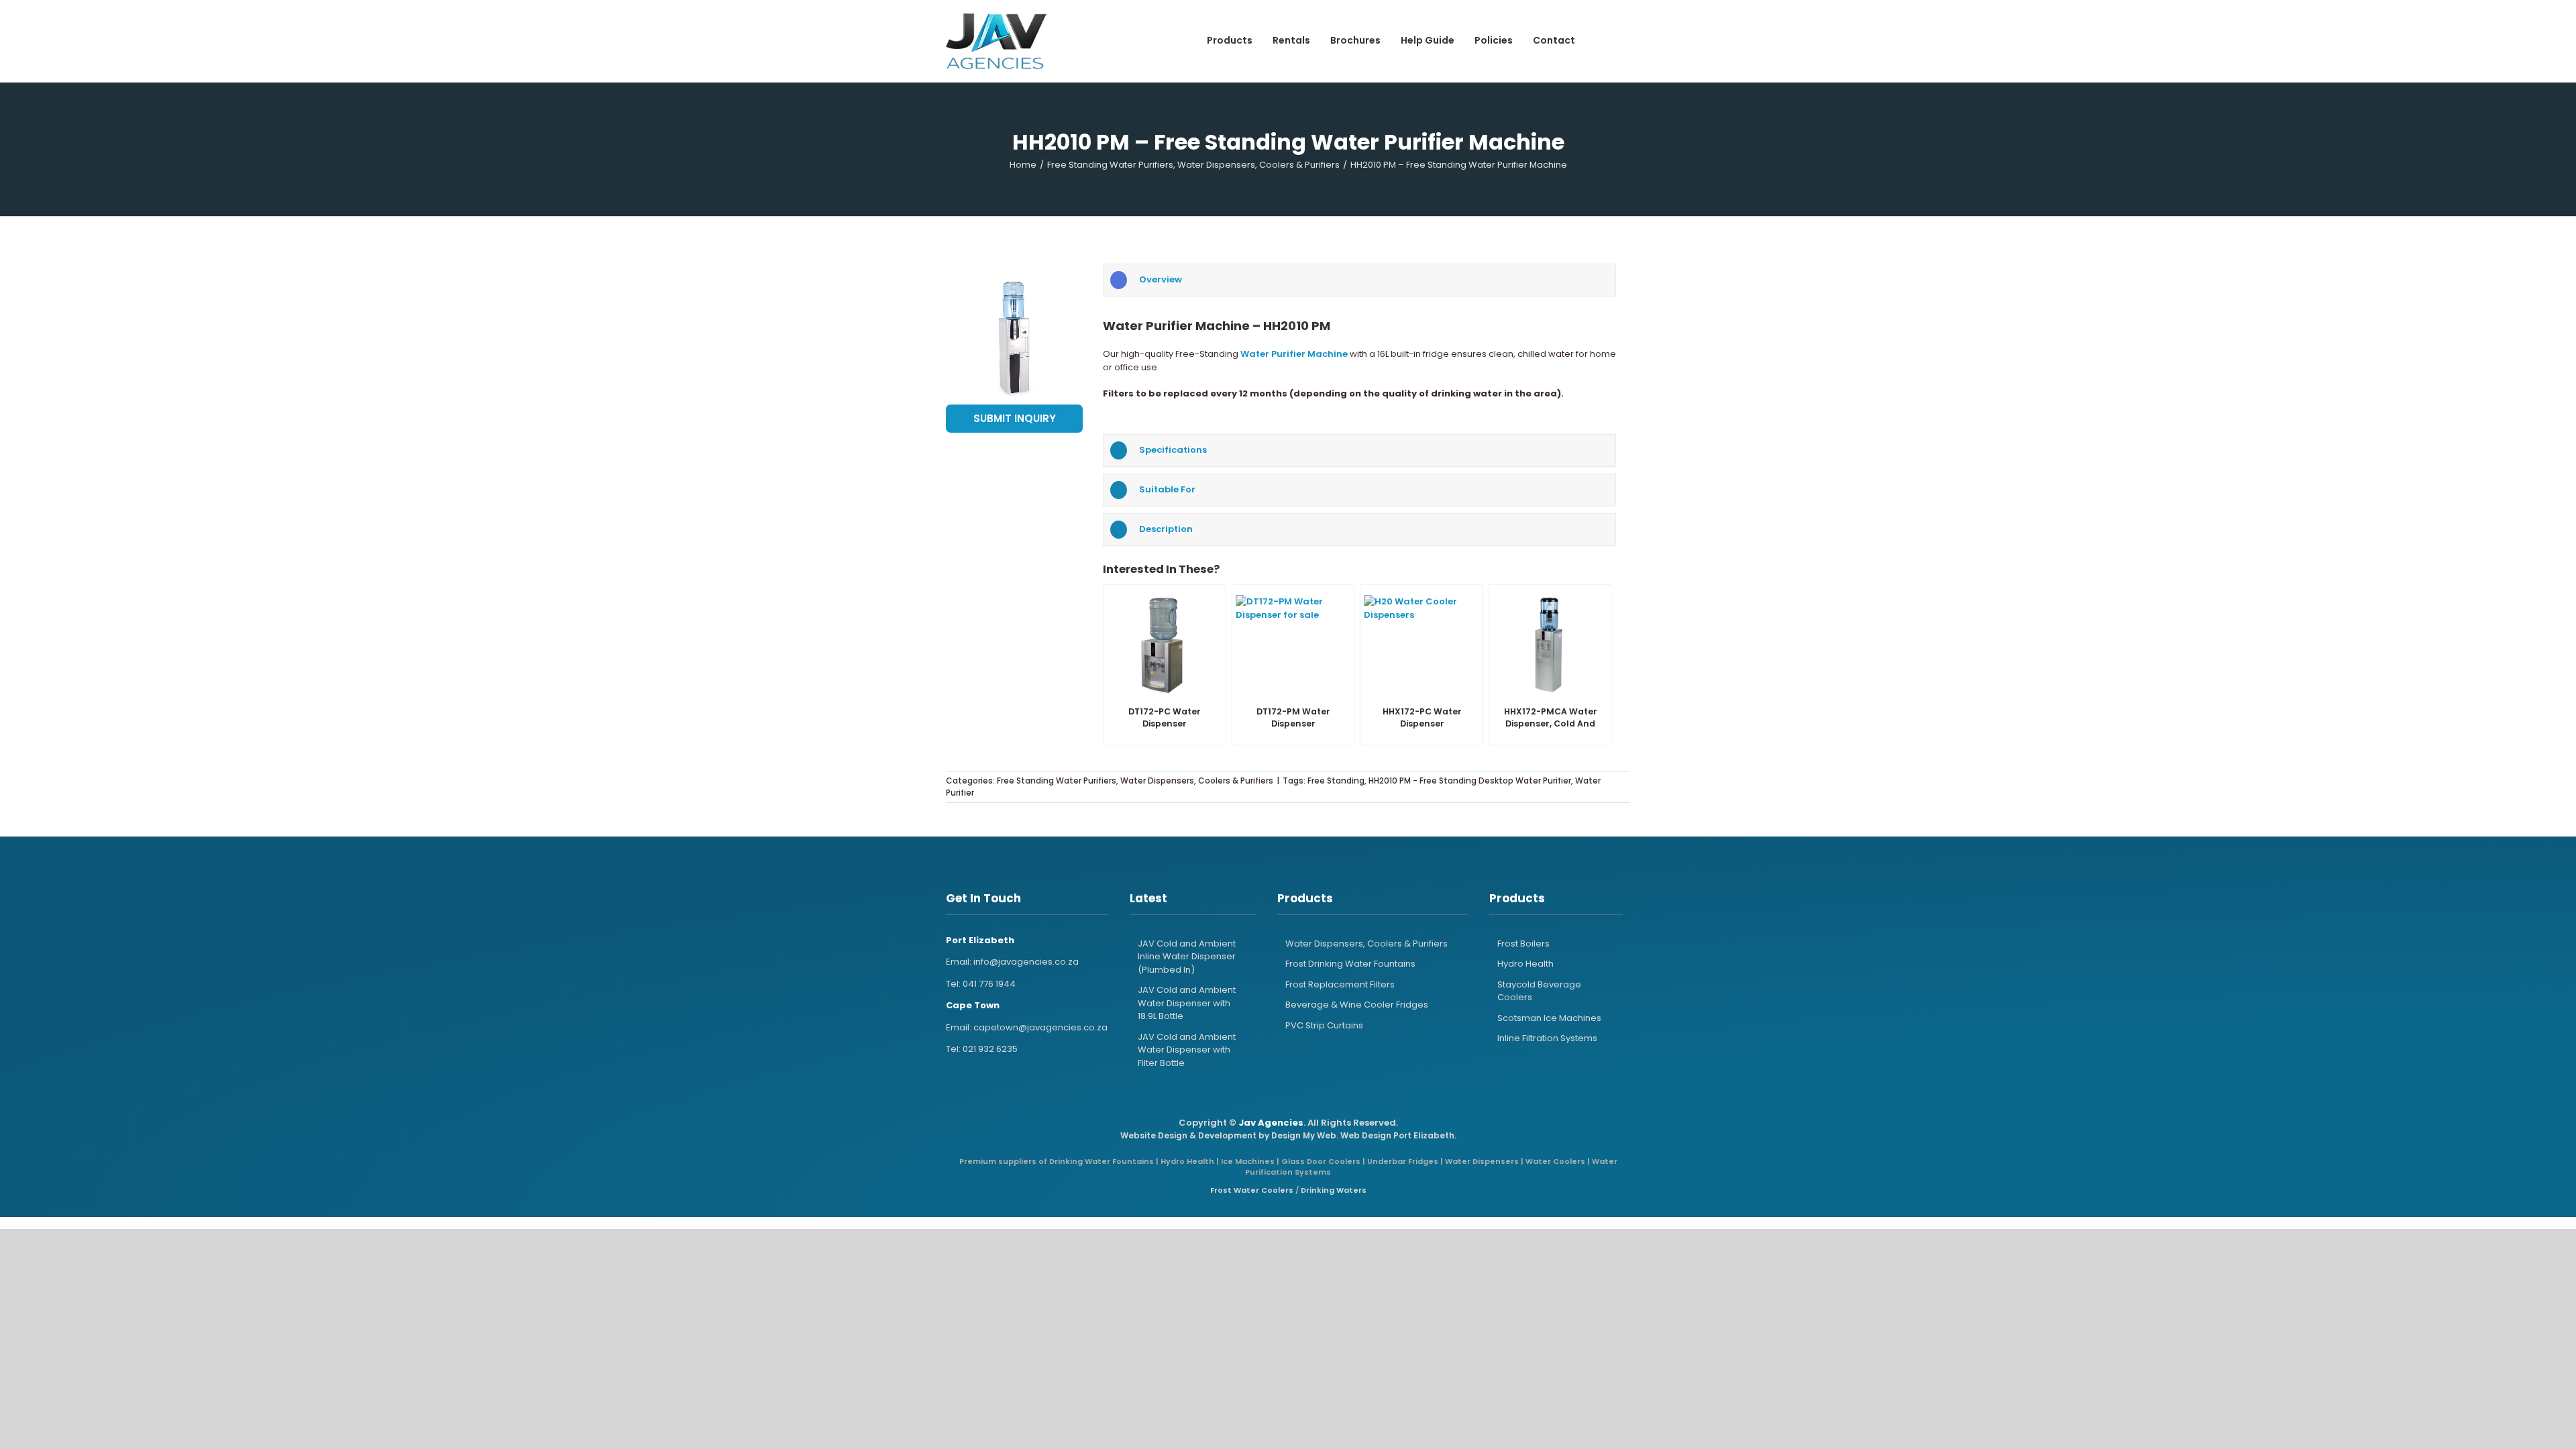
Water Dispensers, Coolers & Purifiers (1197, 781)
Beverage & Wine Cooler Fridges (1357, 1005)
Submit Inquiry (1015, 418)
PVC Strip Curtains (1324, 1025)
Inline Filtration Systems (1547, 1038)
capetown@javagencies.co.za (1040, 1027)
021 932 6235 (990, 1049)
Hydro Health (1525, 964)
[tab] (1359, 280)
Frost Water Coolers (1252, 1190)
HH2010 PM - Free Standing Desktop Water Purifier (1470, 781)
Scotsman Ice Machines (1549, 1018)
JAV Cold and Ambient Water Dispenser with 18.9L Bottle (1187, 1003)
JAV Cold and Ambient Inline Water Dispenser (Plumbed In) (1187, 957)
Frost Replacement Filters (1340, 984)
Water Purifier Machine (1294, 354)
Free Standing (1336, 781)
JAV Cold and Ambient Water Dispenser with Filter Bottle (1187, 1050)
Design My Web (1304, 1135)
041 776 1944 (989, 984)
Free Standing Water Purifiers (1057, 781)
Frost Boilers (1523, 944)
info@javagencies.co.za (1026, 962)
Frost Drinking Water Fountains (1350, 964)
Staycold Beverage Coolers (1539, 991)
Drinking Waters (1334, 1190)
